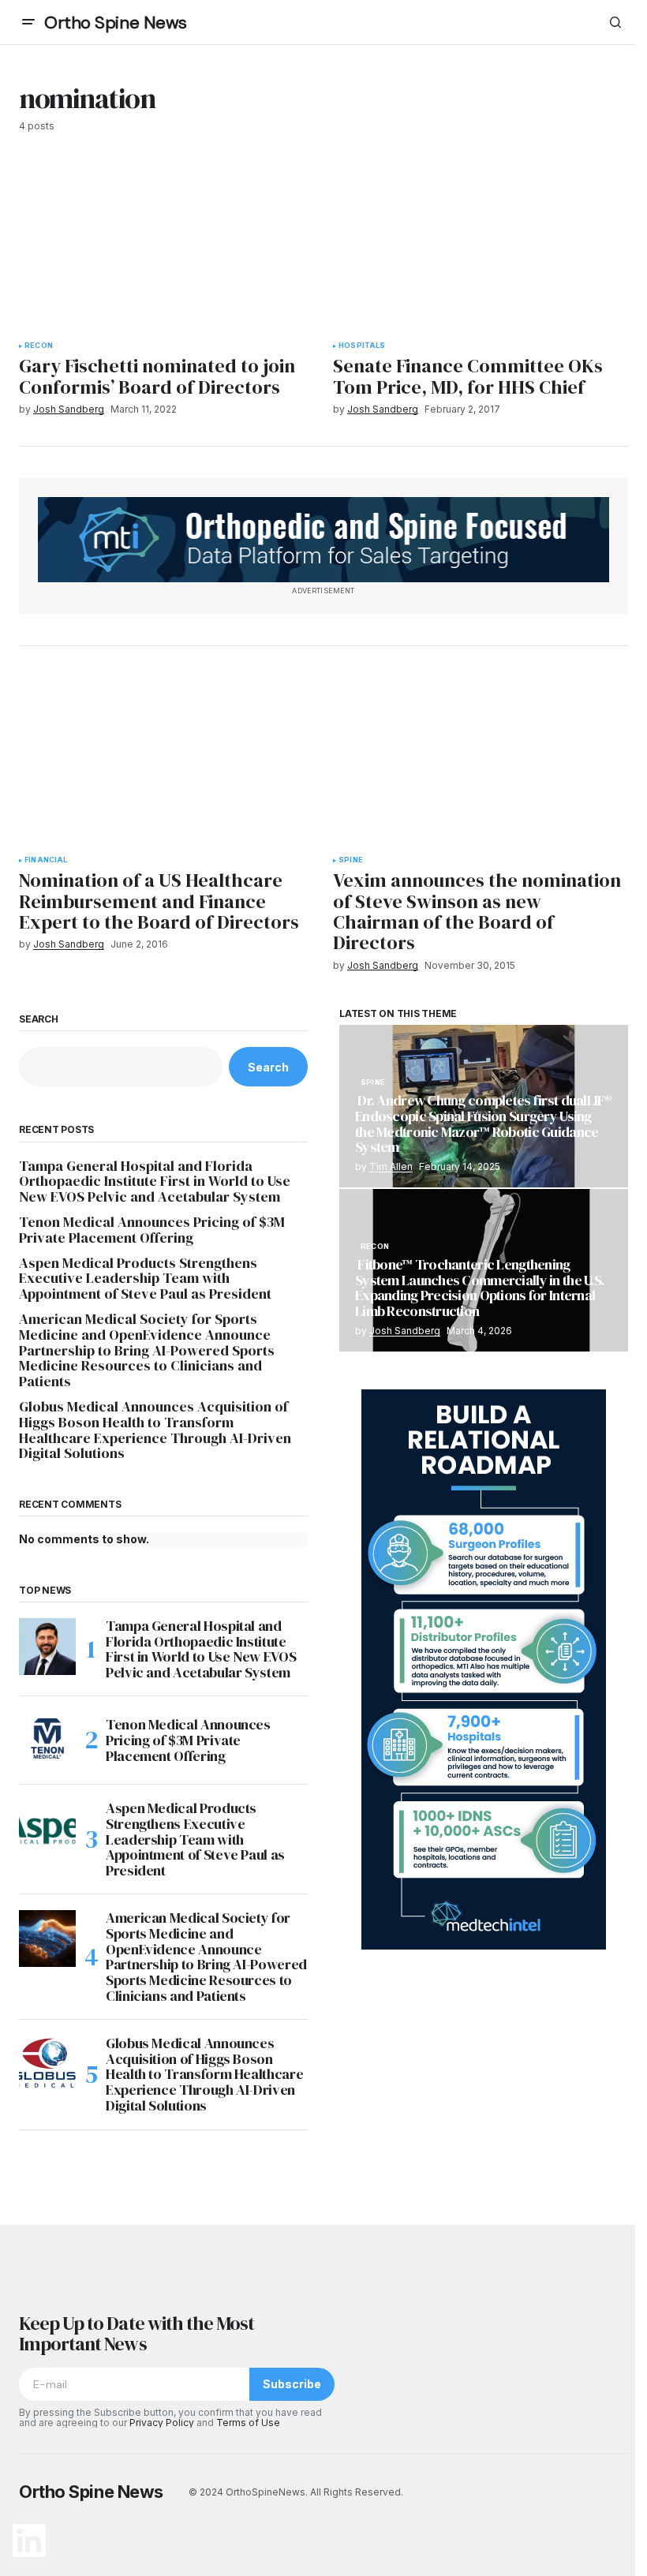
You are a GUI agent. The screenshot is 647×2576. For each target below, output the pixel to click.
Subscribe (292, 2384)
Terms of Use (248, 2423)
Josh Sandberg (405, 1331)
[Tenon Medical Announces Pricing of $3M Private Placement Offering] (47, 1740)
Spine (351, 860)
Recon (39, 346)
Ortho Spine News (116, 22)
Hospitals (362, 346)
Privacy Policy (162, 2423)
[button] (28, 22)
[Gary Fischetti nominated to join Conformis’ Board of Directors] (166, 246)
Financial (46, 860)
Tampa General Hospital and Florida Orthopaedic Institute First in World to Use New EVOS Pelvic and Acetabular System (155, 1181)
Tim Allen (391, 1166)
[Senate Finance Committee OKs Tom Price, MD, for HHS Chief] (481, 246)
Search (39, 1019)
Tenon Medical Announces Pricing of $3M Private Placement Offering (152, 1230)
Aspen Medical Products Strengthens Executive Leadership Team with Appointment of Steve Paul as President (145, 1279)
